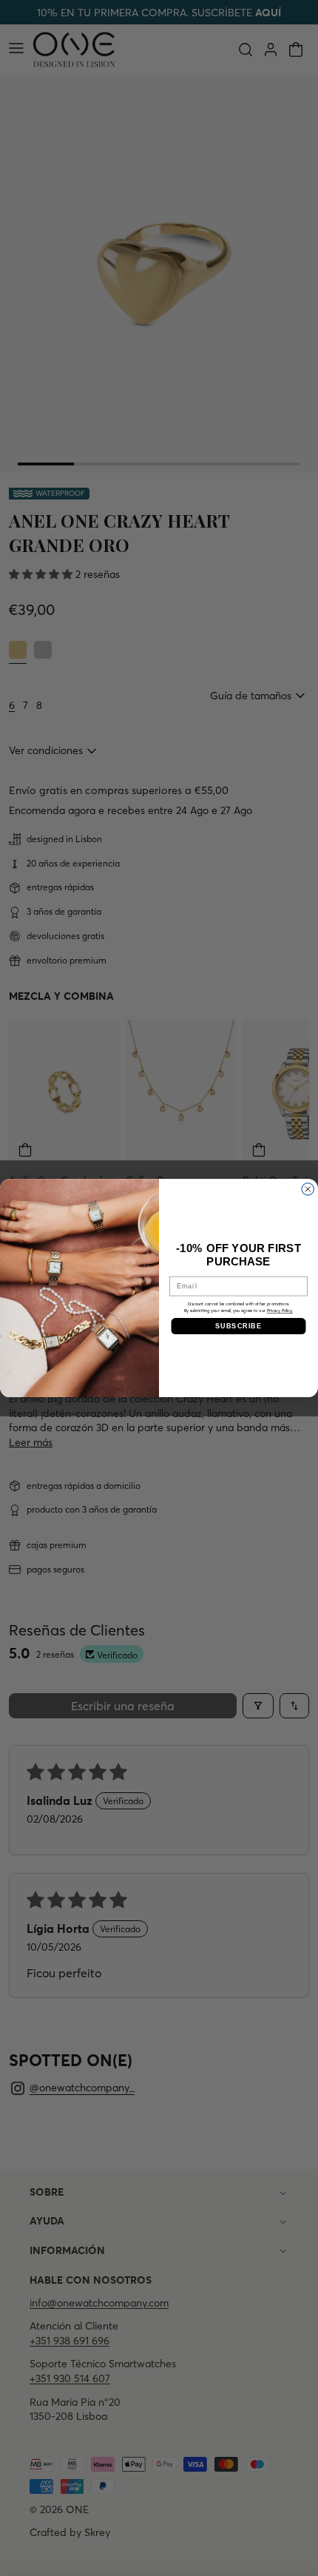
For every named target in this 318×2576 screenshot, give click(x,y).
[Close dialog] (308, 1189)
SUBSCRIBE (238, 1326)
